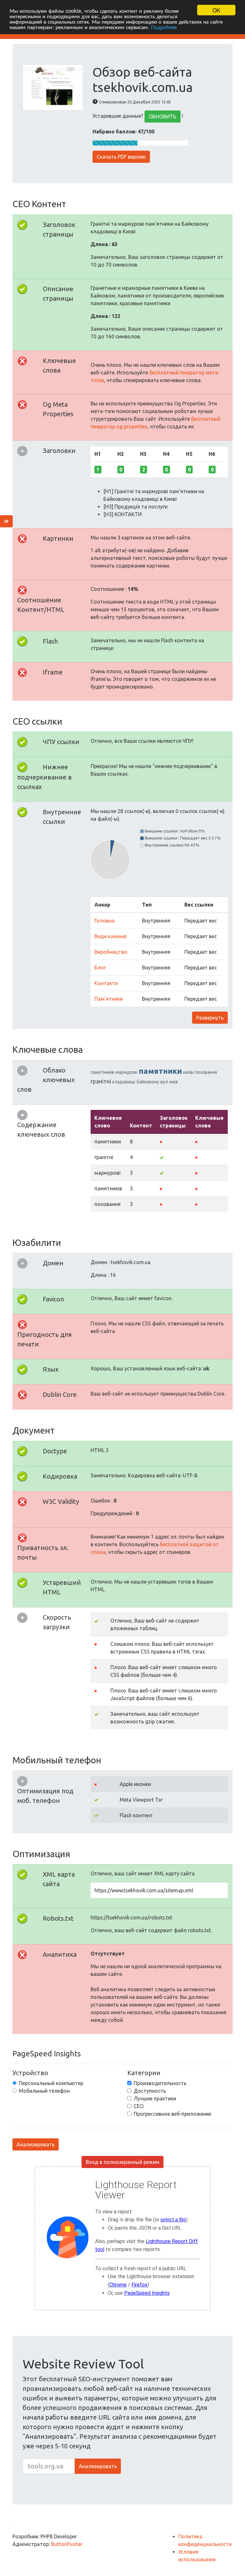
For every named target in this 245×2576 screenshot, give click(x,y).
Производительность (160, 2083)
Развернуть (210, 1018)
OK (216, 10)
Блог (100, 968)
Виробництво (111, 952)
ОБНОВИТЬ (163, 117)
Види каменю (111, 936)
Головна (104, 921)
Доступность (150, 2091)
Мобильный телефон (44, 2091)
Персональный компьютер (51, 2083)
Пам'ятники (109, 999)
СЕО (139, 2106)
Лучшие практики (155, 2098)
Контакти (106, 983)
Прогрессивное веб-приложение (172, 2114)
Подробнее (164, 27)
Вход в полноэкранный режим (123, 2162)
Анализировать (36, 2144)
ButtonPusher (67, 2544)
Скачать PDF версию (121, 157)
